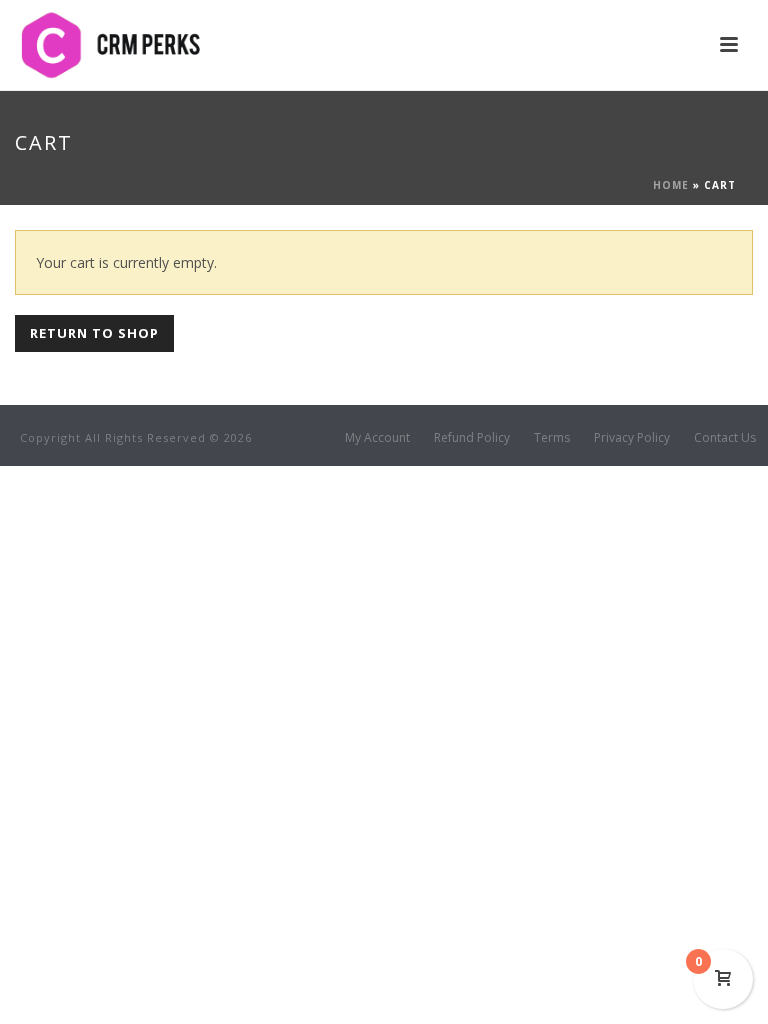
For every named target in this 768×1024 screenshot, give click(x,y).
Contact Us (725, 438)
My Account (377, 438)
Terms (552, 438)
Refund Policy (472, 438)
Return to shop (94, 333)
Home (671, 185)
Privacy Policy (632, 438)
